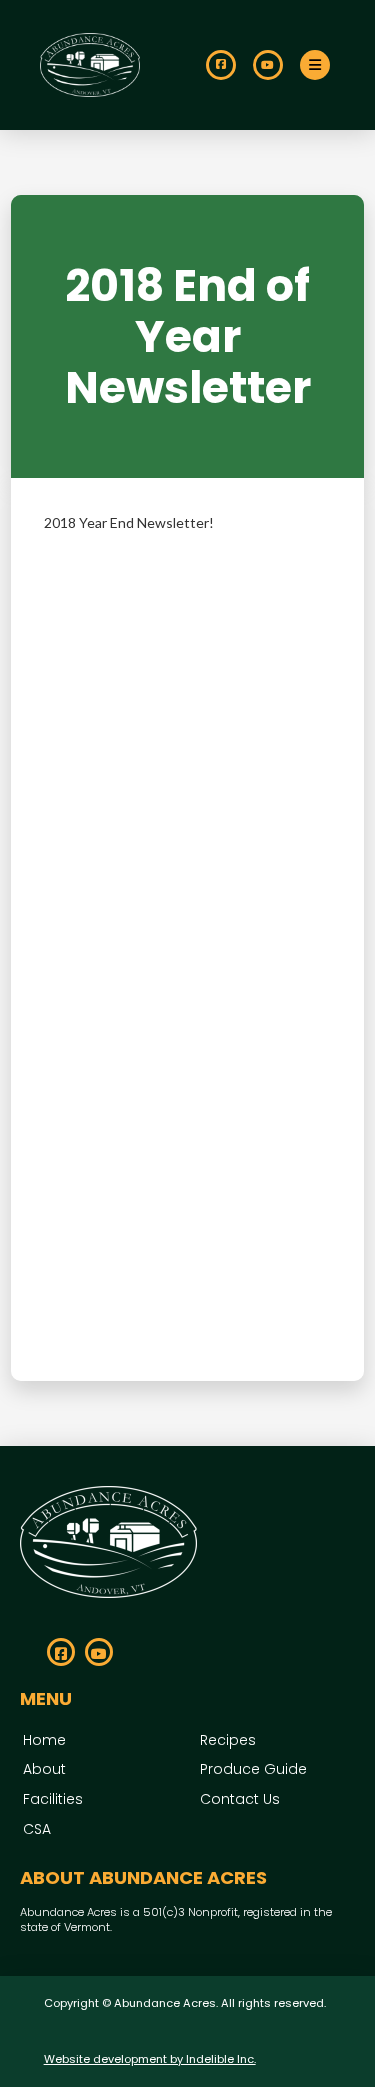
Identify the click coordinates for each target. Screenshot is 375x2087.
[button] (315, 65)
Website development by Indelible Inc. (150, 2059)
